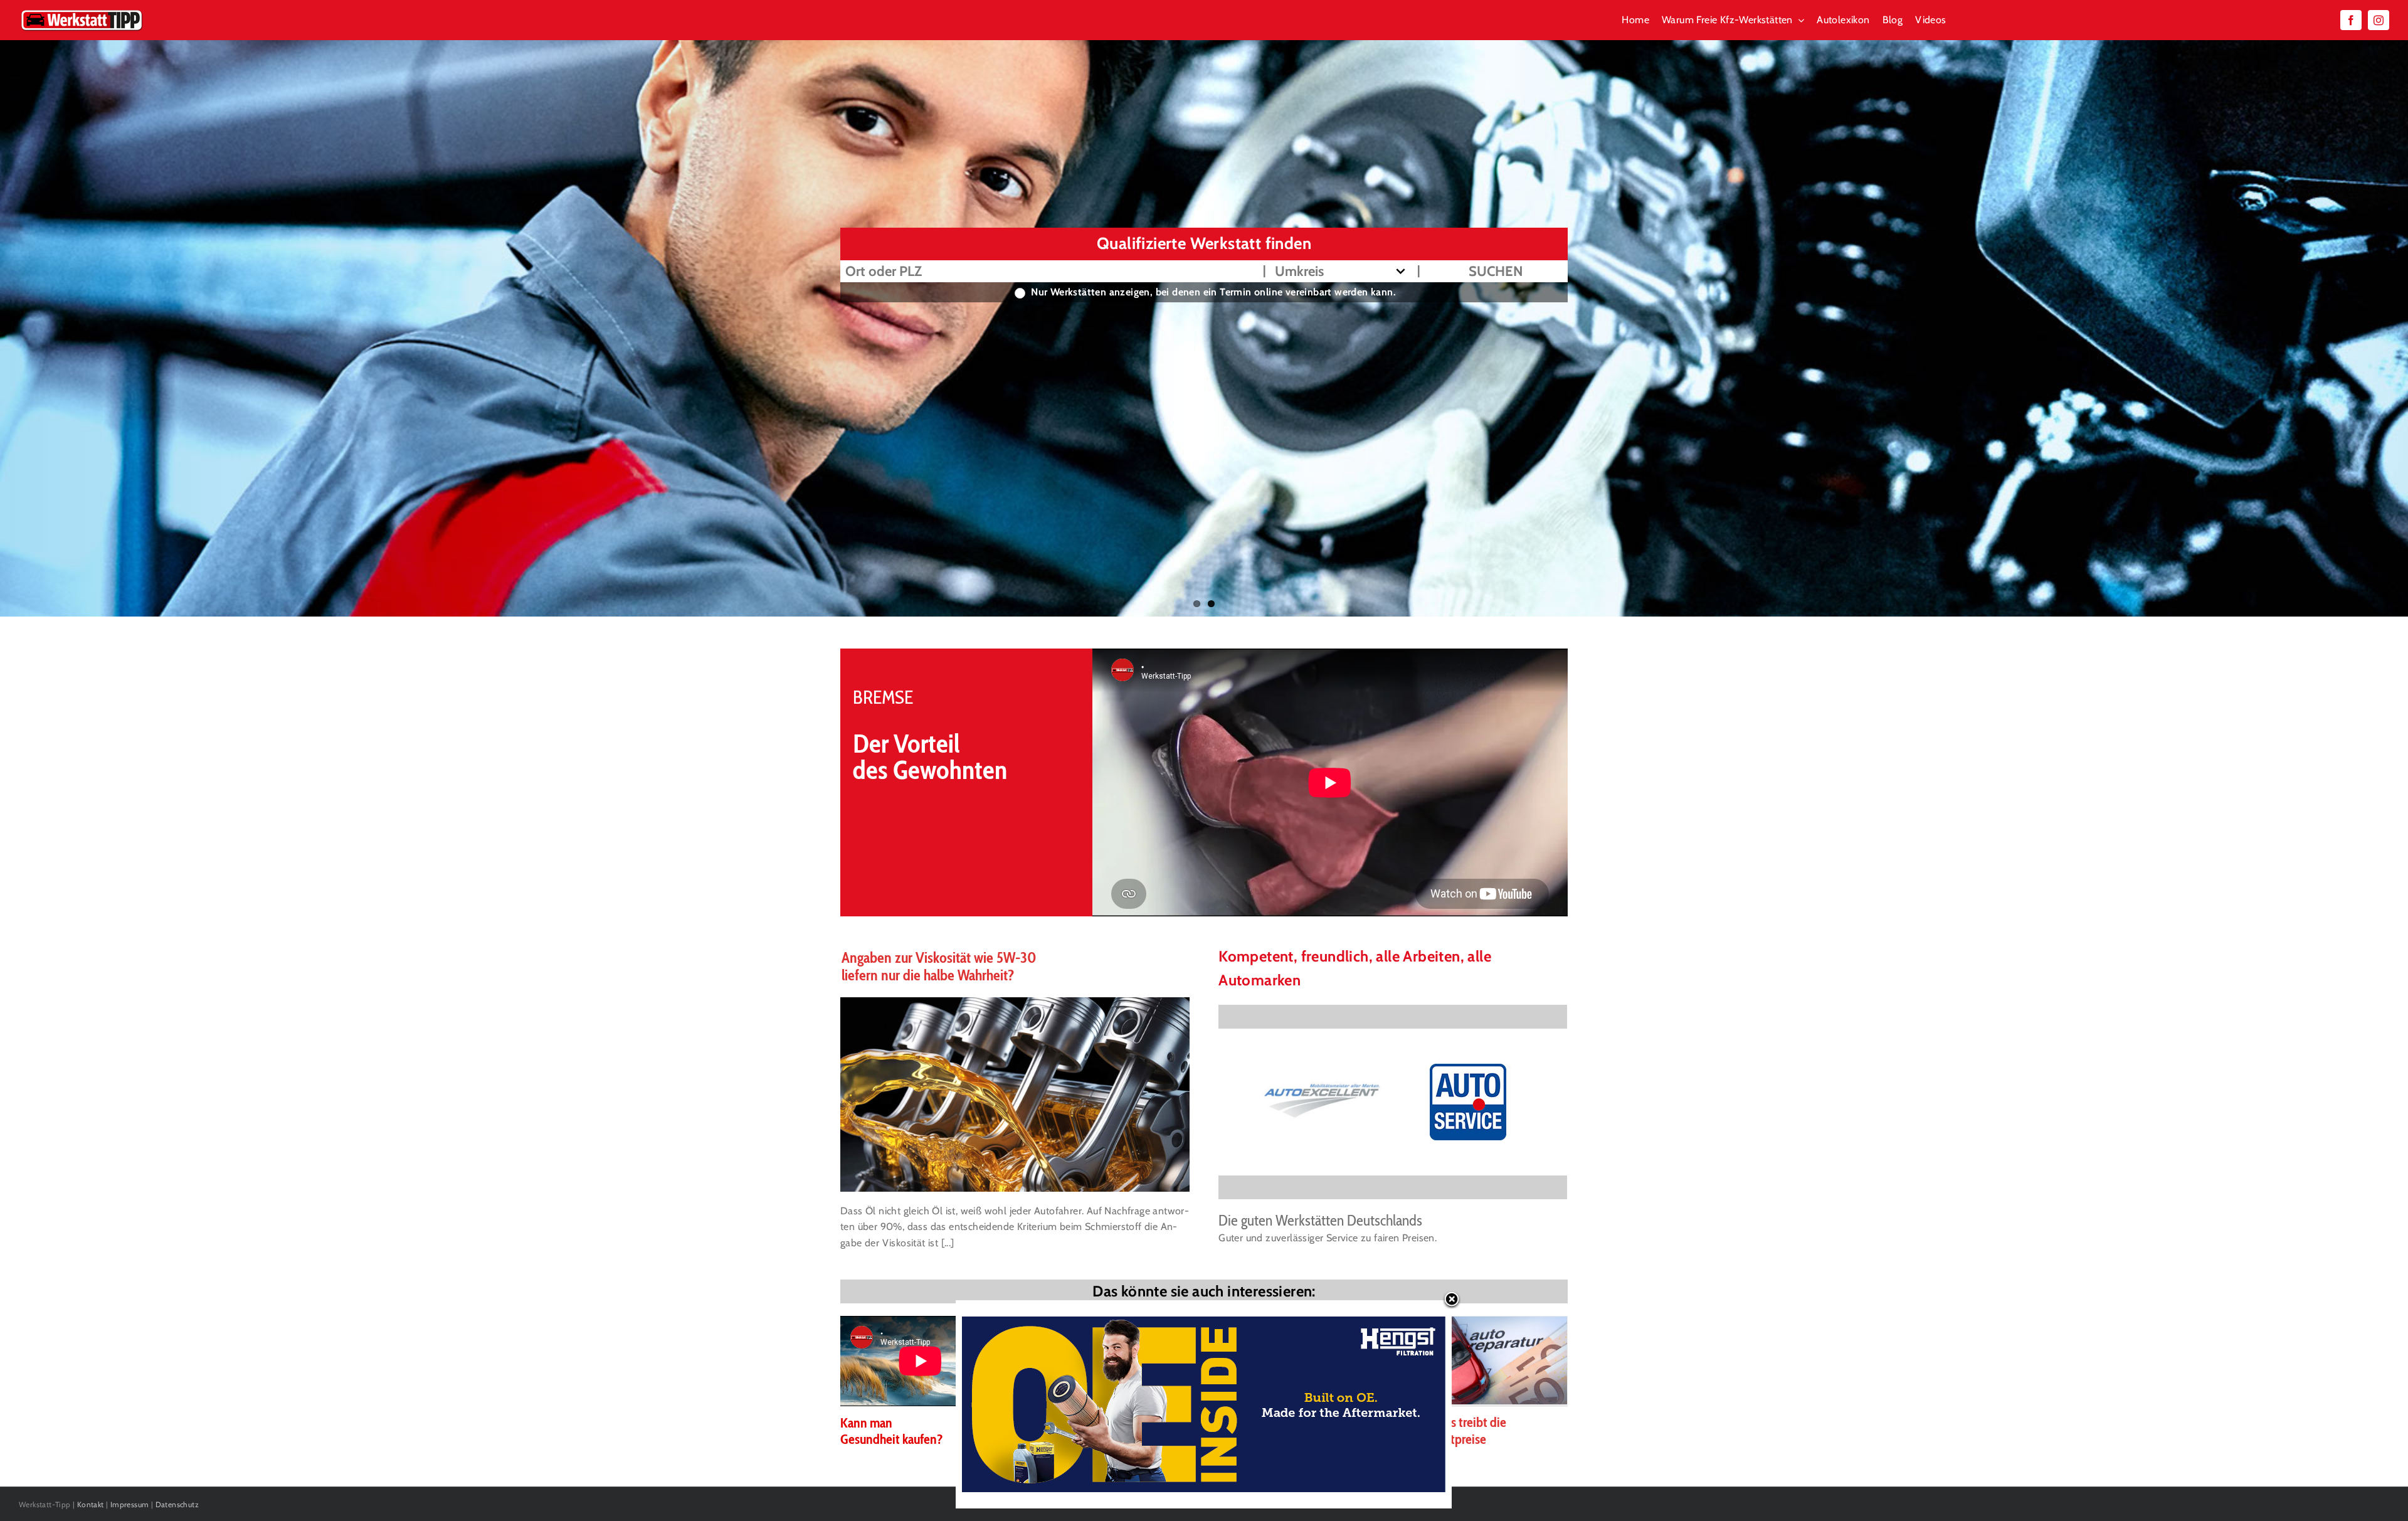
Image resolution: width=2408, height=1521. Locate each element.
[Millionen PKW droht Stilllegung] (1108, 1360)
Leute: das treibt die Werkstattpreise (1455, 1430)
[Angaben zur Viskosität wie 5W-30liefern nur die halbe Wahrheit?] (1015, 1094)
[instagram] (2379, 20)
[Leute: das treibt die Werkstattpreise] (1486, 1360)
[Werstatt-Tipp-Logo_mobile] (82, 12)
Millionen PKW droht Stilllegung (1081, 1430)
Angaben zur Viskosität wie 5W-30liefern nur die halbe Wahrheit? (939, 966)
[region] (1393, 1102)
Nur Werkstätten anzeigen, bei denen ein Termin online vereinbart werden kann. (1213, 292)
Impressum (130, 1504)
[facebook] (2351, 20)
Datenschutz (177, 1504)
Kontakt (91, 1504)
